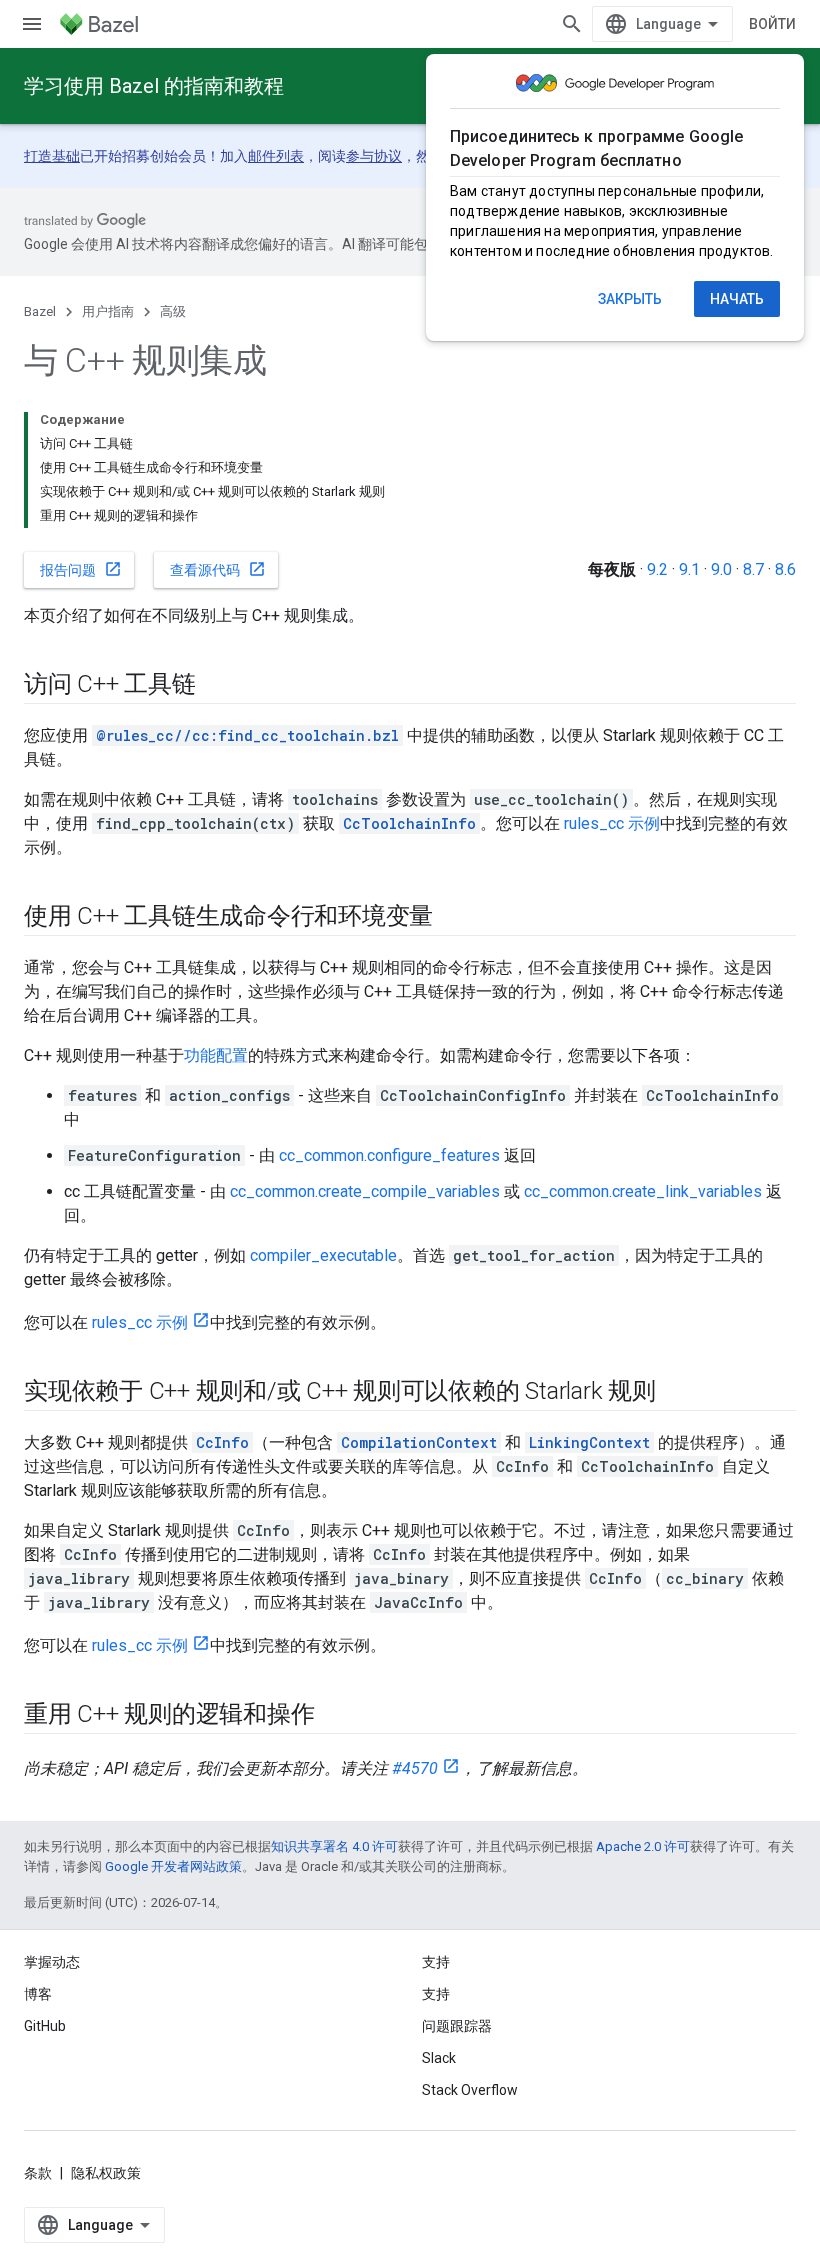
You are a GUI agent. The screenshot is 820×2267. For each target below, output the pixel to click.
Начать (737, 299)
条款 (38, 2173)
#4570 (415, 1768)
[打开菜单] (32, 24)
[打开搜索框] (572, 24)
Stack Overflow (470, 2090)
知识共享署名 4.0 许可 (334, 1846)
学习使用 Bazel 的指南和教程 (154, 86)
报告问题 (81, 569)
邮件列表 (276, 156)
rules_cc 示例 (612, 823)
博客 (38, 1994)
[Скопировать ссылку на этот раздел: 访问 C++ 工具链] (216, 686)
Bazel (40, 311)
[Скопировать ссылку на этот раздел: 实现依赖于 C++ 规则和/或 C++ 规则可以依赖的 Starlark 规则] (676, 1393)
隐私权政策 (106, 2173)
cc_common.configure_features (389, 1155)
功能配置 (216, 1055)
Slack (439, 2058)
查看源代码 (218, 569)
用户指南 (108, 311)
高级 (173, 311)
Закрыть (630, 299)
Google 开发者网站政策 (173, 1866)
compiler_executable (323, 1255)
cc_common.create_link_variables (643, 1191)
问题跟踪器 (457, 2026)
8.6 (785, 569)
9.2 (657, 569)
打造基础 (52, 156)
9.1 (689, 569)
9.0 (721, 569)
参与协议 (374, 156)
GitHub (45, 2026)
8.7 (753, 569)
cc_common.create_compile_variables (365, 1191)
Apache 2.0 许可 (643, 1846)
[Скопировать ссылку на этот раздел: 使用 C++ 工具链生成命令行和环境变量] (453, 918)
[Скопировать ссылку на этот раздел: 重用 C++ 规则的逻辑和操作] (334, 1716)
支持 (436, 1994)
